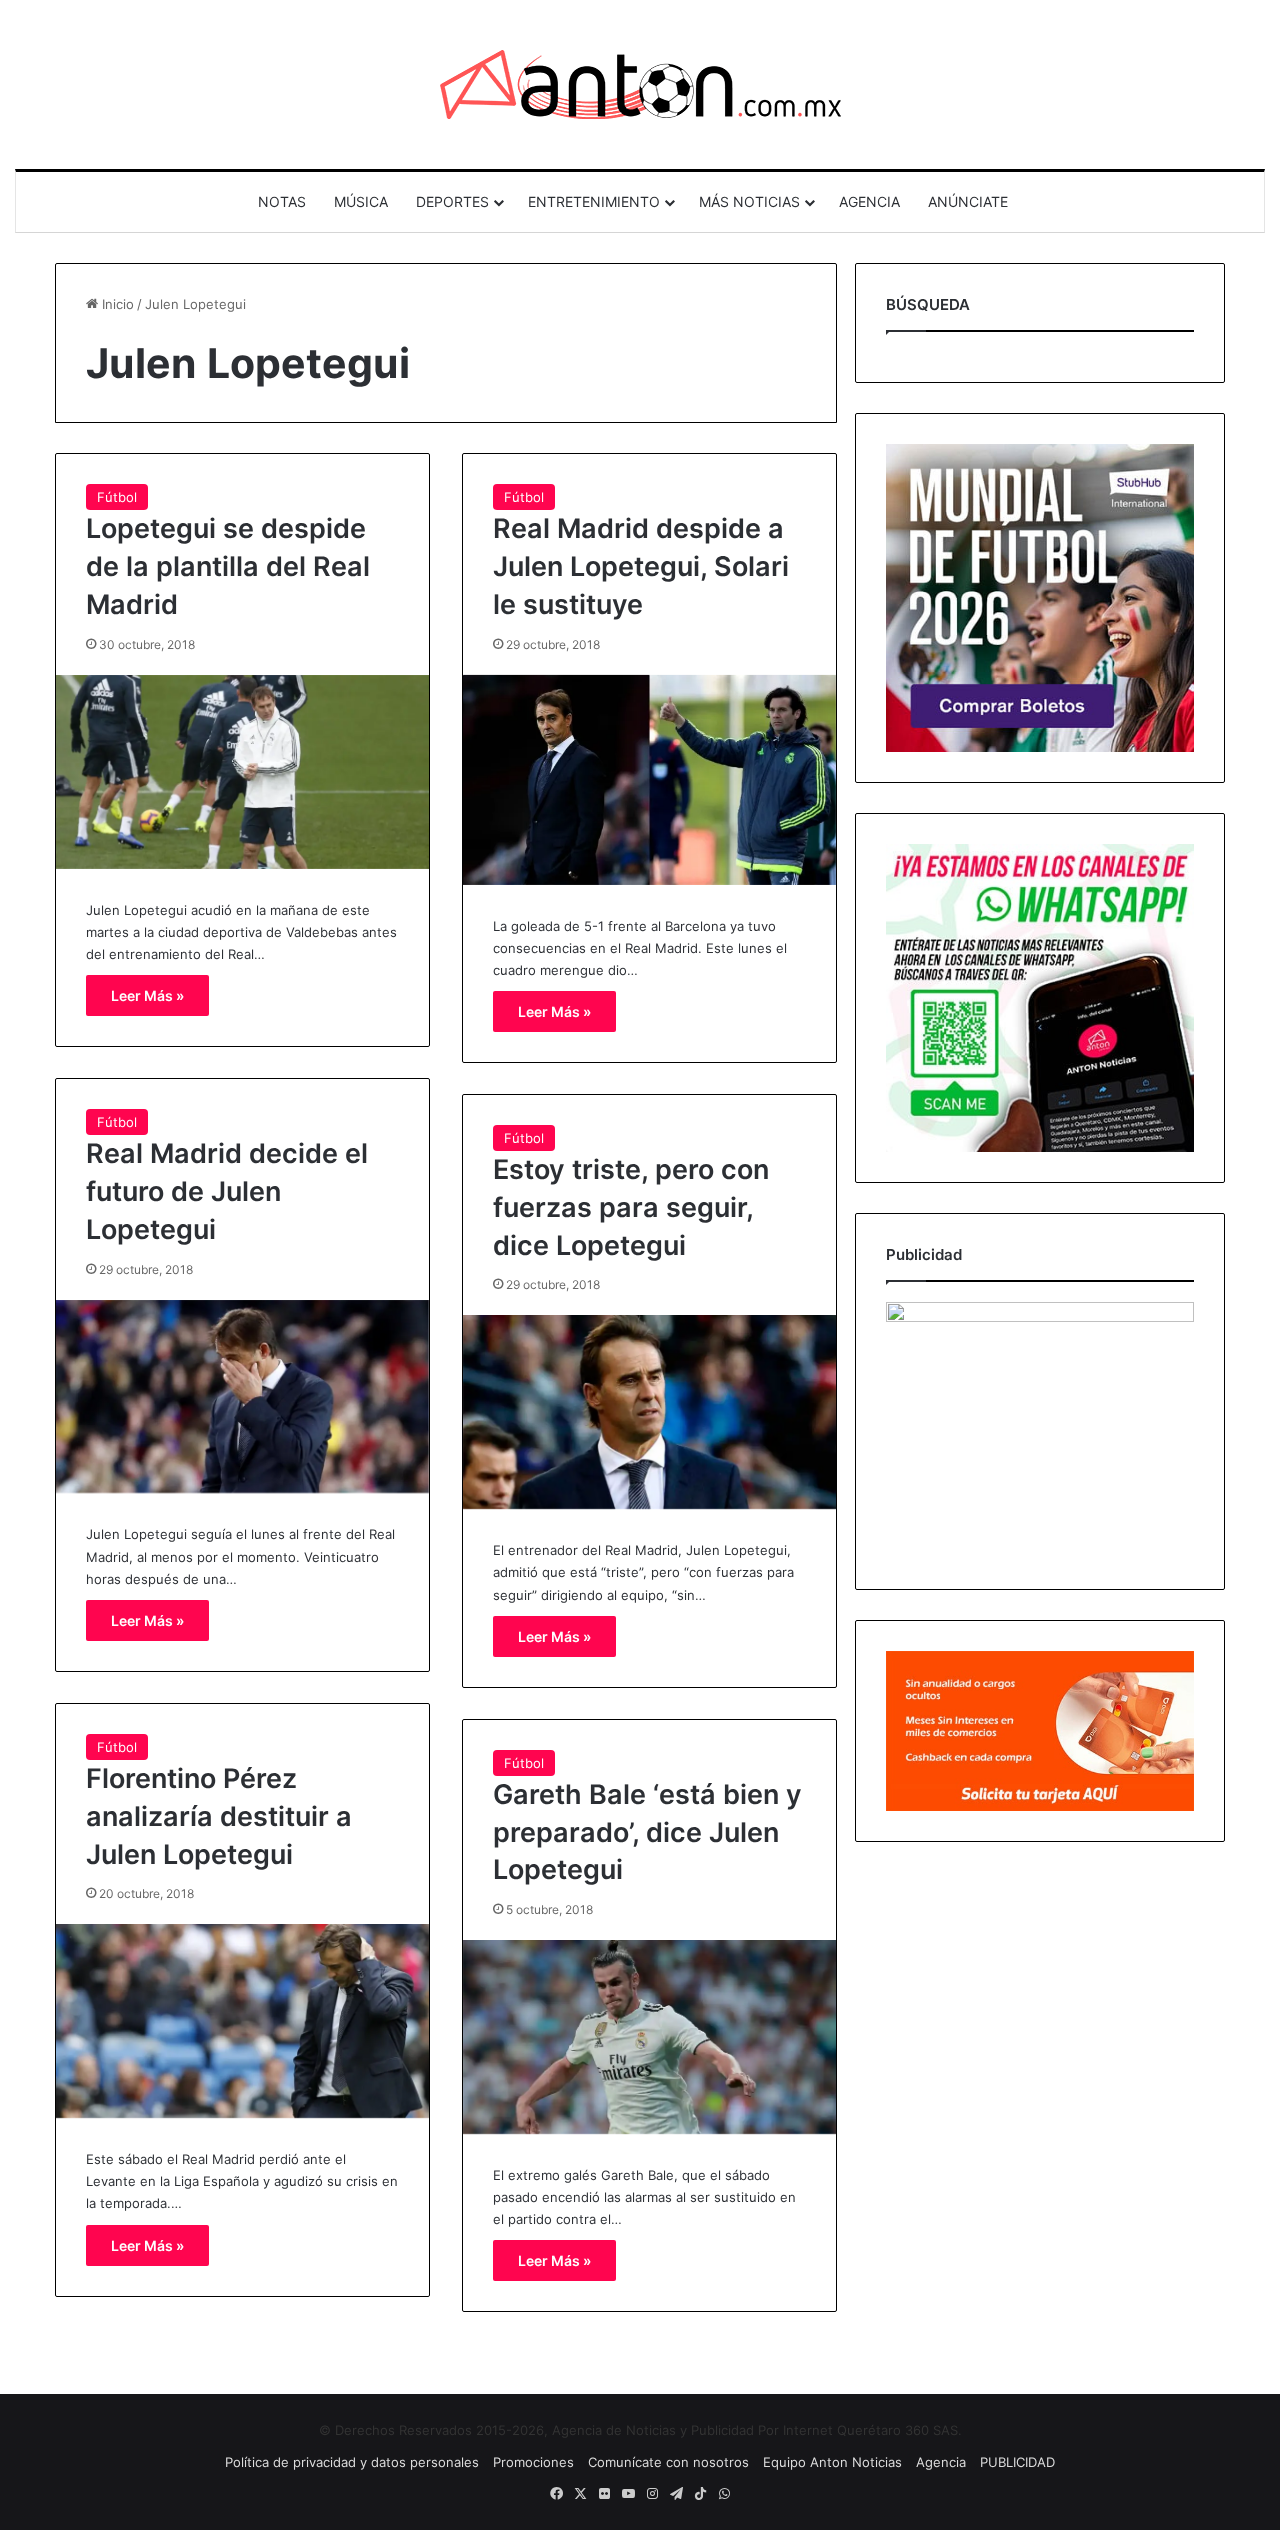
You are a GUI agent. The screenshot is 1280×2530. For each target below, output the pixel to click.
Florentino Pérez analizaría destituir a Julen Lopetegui (219, 1816)
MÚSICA (361, 201)
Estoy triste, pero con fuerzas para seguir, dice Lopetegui (631, 1207)
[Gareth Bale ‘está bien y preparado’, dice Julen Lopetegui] (649, 2037)
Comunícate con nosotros (668, 2462)
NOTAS (282, 201)
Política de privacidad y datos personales (352, 2462)
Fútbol (117, 497)
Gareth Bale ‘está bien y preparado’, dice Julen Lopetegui (647, 1832)
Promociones (533, 2462)
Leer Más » (147, 995)
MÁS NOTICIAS (749, 201)
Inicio (116, 304)
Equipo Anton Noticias (832, 2462)
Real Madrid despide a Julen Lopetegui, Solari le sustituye (641, 566)
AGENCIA (869, 201)
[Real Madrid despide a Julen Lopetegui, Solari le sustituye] (649, 780)
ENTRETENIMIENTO (594, 201)
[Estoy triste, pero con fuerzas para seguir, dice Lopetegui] (649, 1412)
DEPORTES (452, 201)
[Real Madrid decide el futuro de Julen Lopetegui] (242, 1397)
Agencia (941, 2462)
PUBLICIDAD (1017, 2462)
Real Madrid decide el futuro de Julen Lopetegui (227, 1191)
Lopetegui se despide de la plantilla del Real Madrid (228, 566)
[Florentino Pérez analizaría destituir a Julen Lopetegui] (242, 2021)
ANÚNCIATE (968, 201)
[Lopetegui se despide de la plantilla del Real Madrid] (242, 772)
